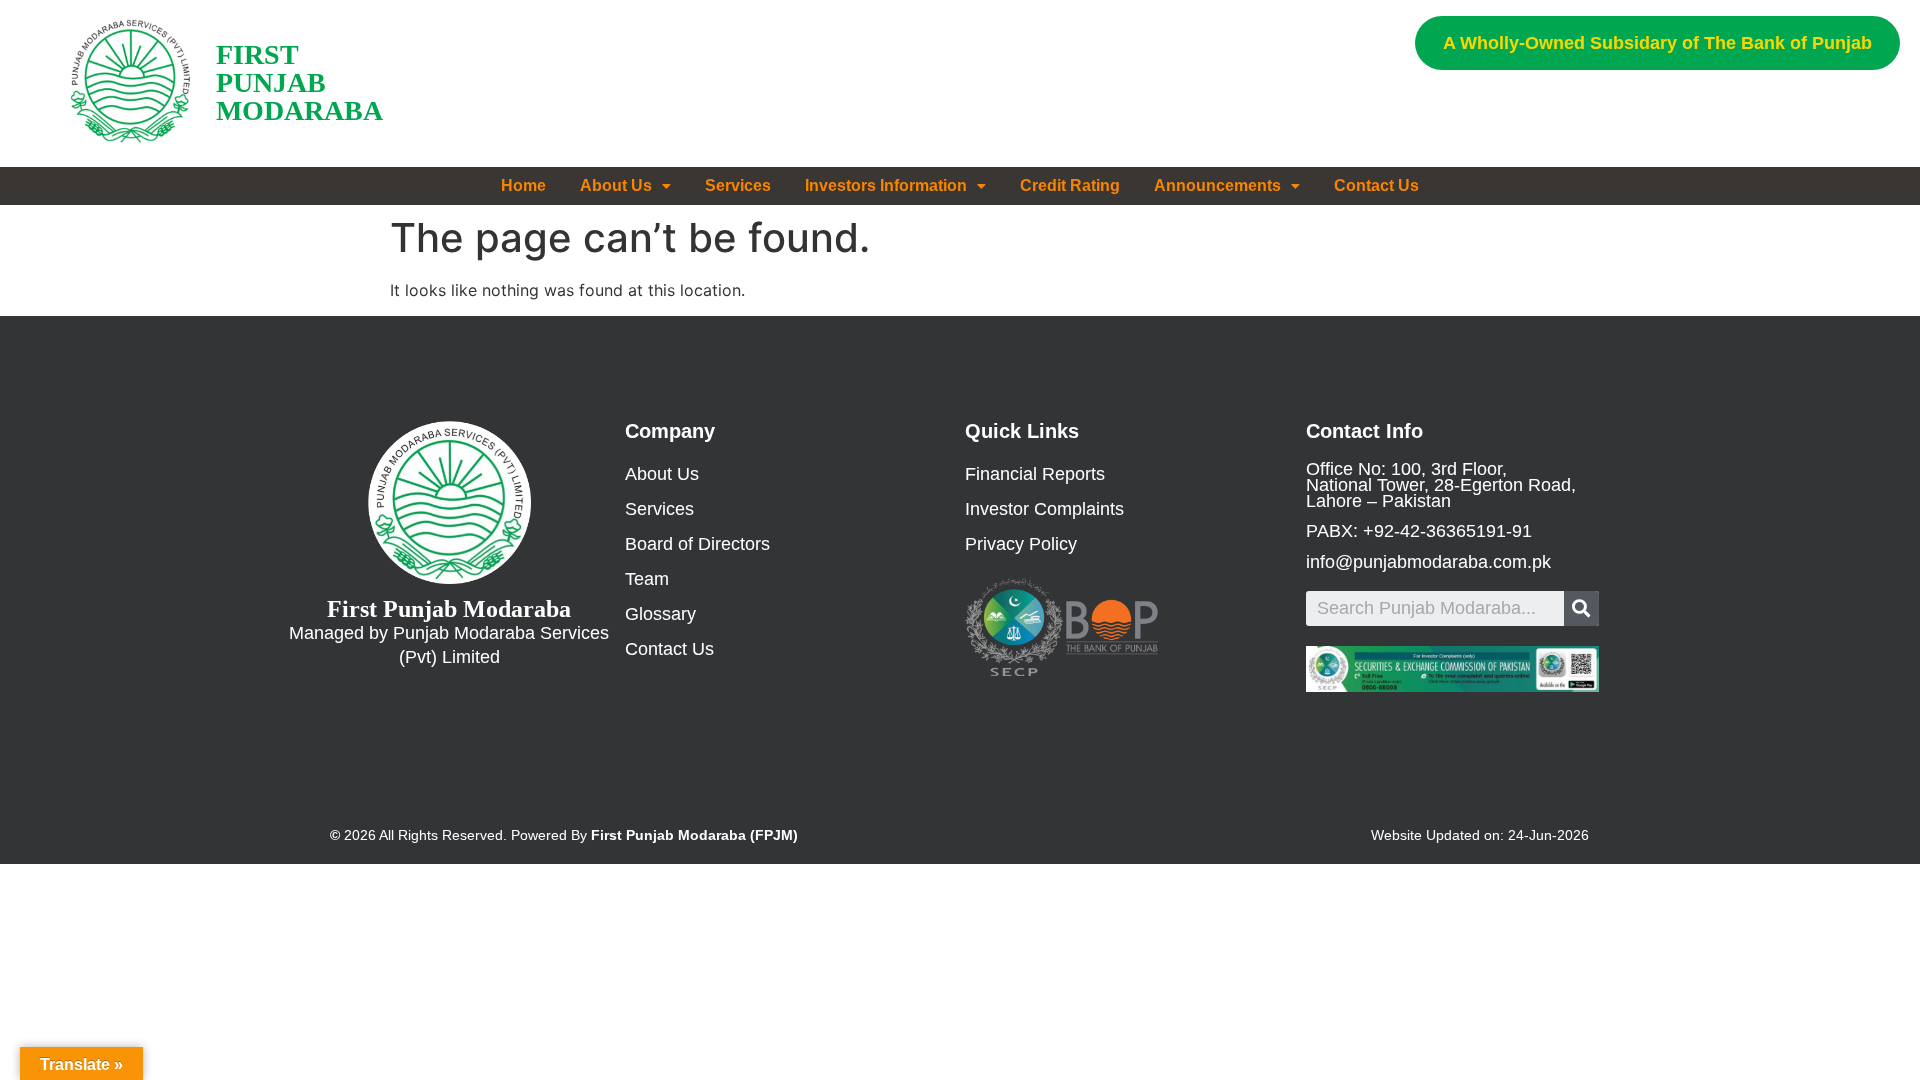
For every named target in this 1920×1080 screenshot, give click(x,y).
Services (738, 185)
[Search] (1581, 608)
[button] (1657, 43)
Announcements (1217, 185)
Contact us (1376, 185)
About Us (616, 185)
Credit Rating (1070, 185)
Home (523, 185)
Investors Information (886, 185)
